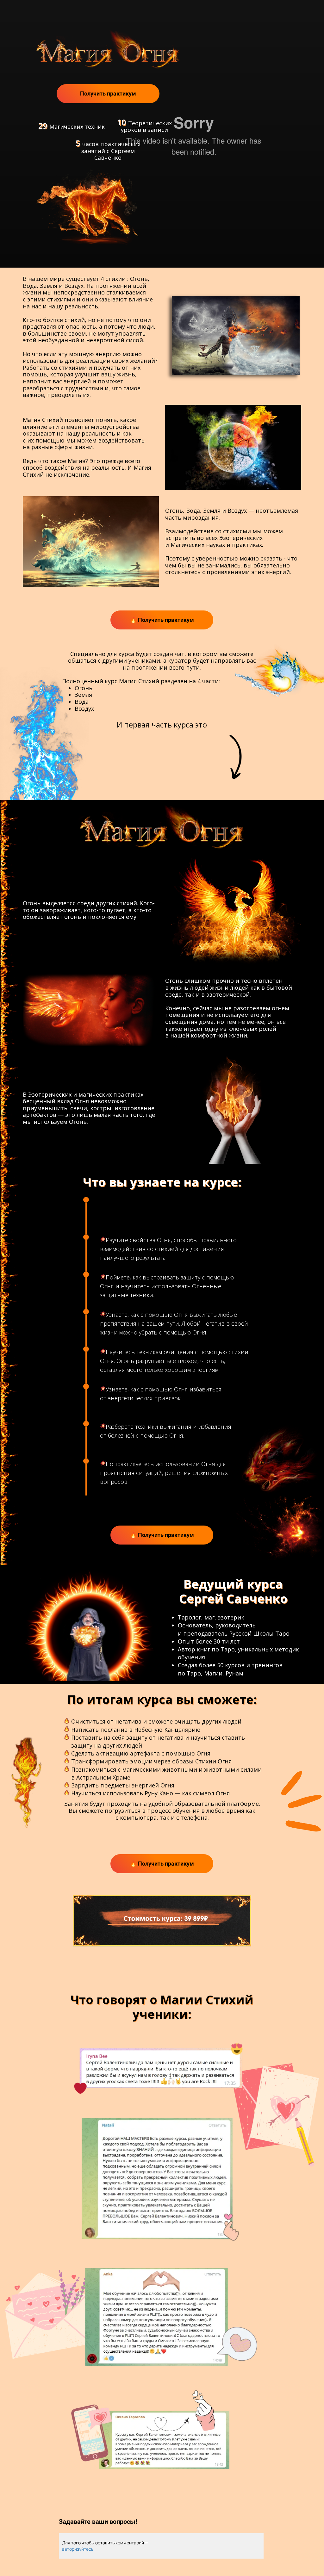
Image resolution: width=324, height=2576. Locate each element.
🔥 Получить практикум (162, 620)
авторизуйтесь (78, 2549)
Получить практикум (108, 93)
